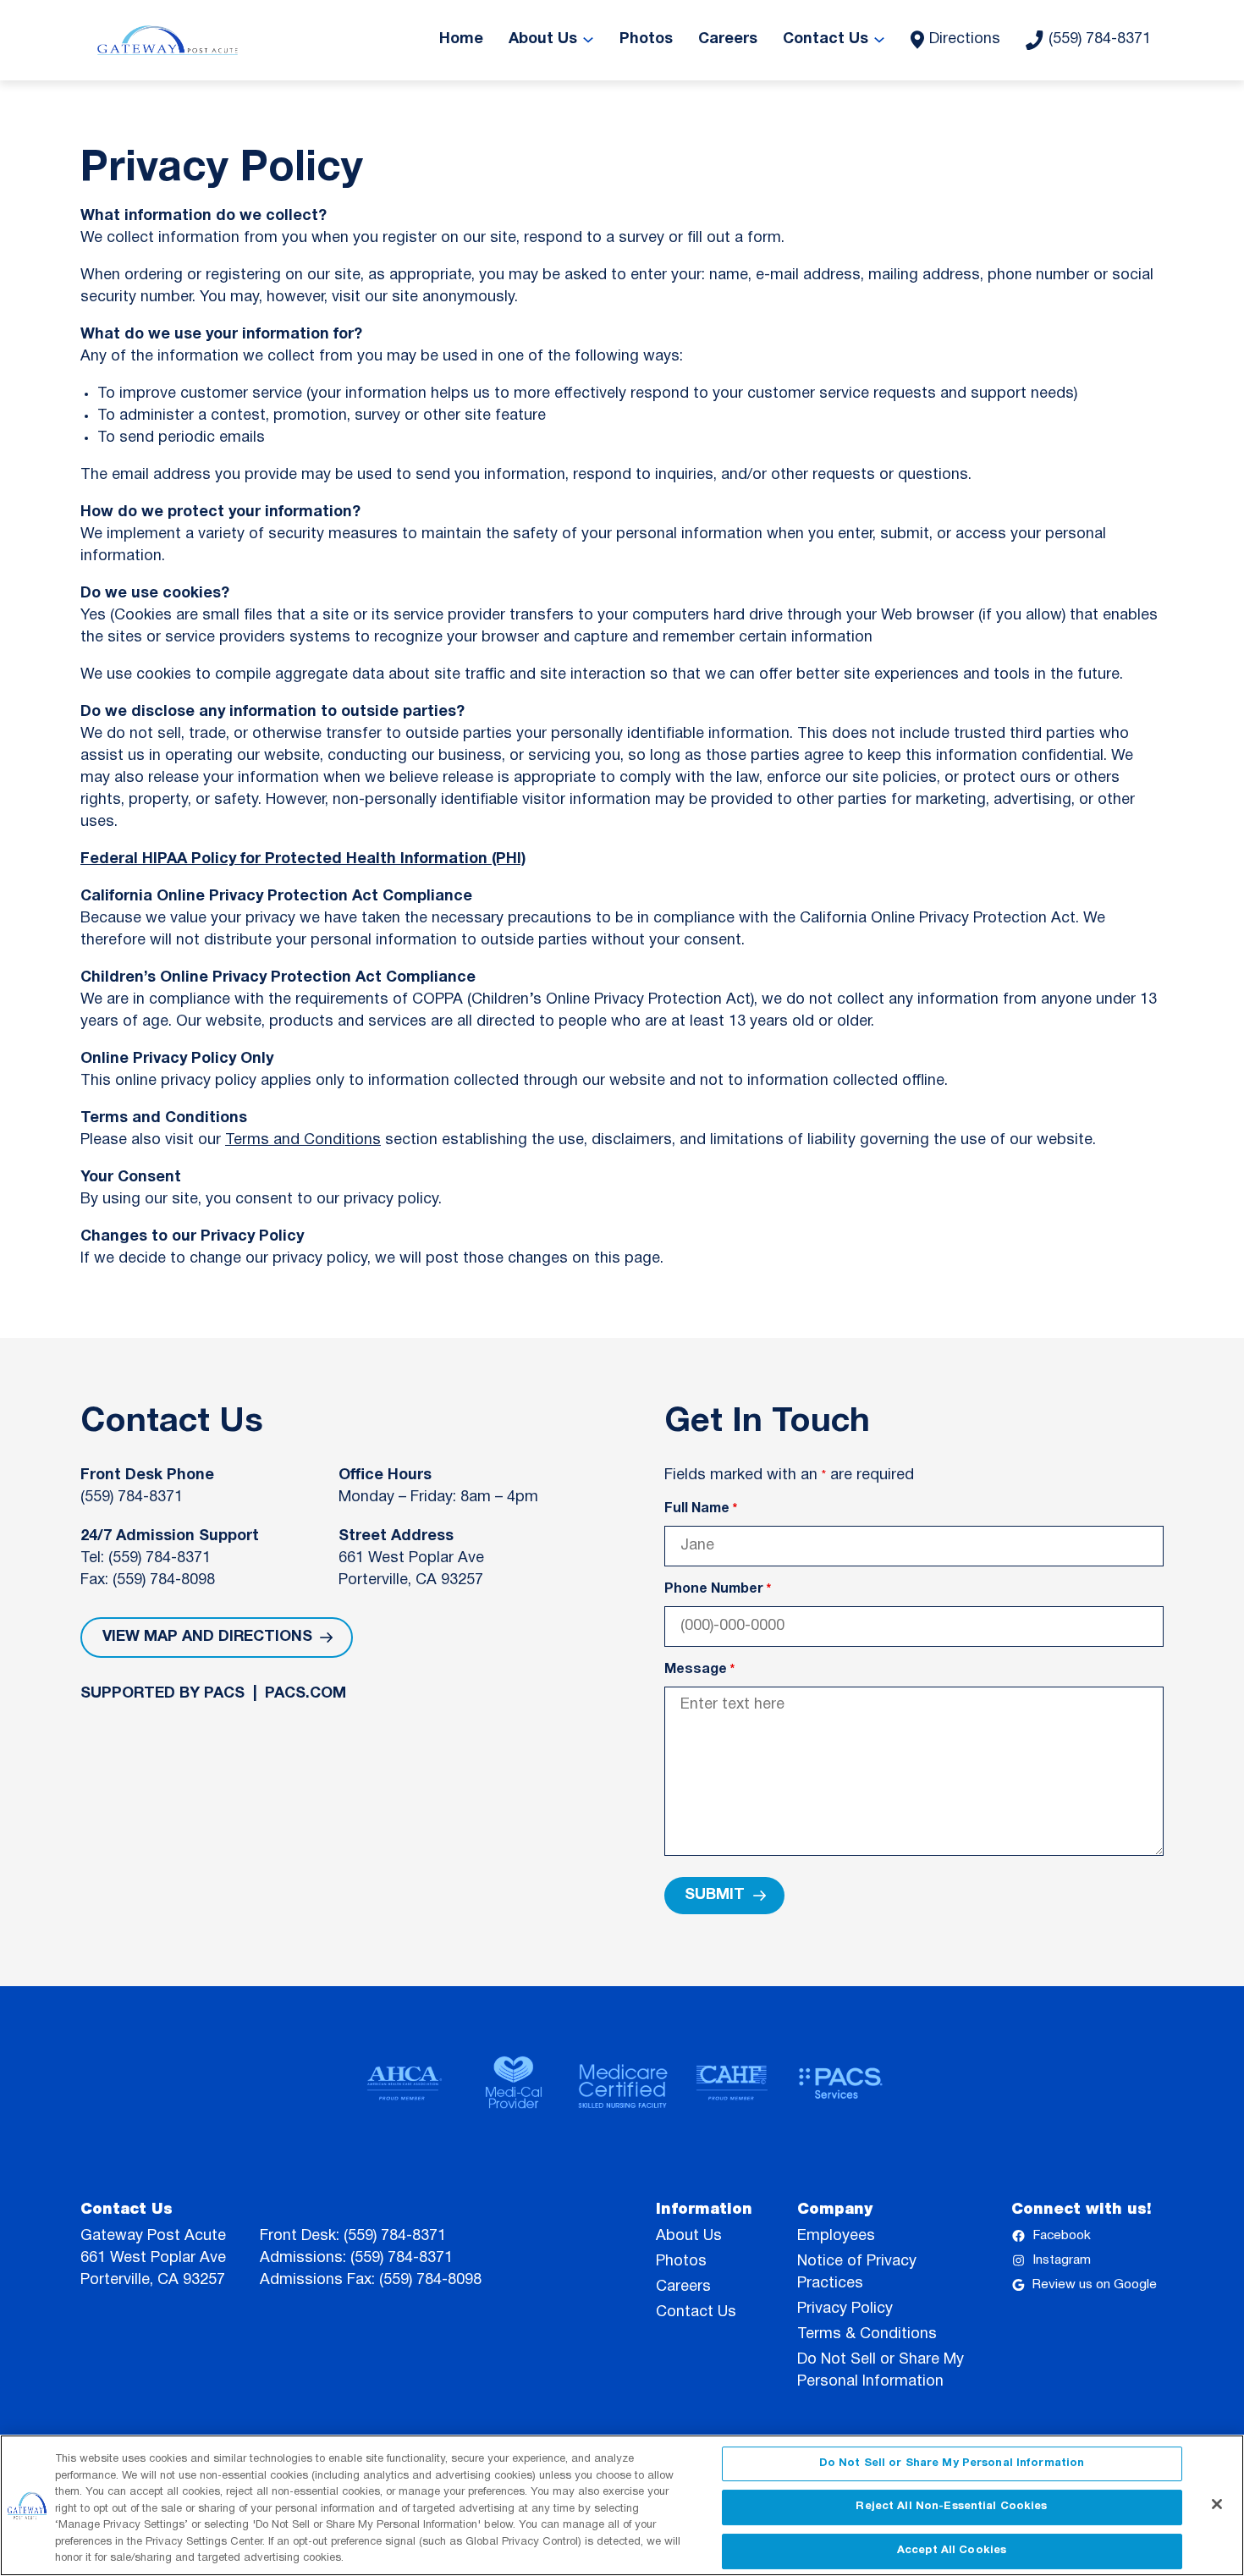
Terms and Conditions (303, 1140)
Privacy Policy (845, 2309)
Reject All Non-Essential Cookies (951, 2507)
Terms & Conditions (867, 2334)
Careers (683, 2287)
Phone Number (718, 1589)
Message (699, 1670)
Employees (836, 2236)
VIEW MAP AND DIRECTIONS (207, 1637)
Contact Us (696, 2312)
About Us (689, 2236)
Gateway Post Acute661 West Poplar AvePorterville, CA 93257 (153, 2258)
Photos (681, 2262)
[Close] (1217, 2504)
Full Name (701, 1509)
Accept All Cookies (952, 2551)
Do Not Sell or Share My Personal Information (952, 2463)
